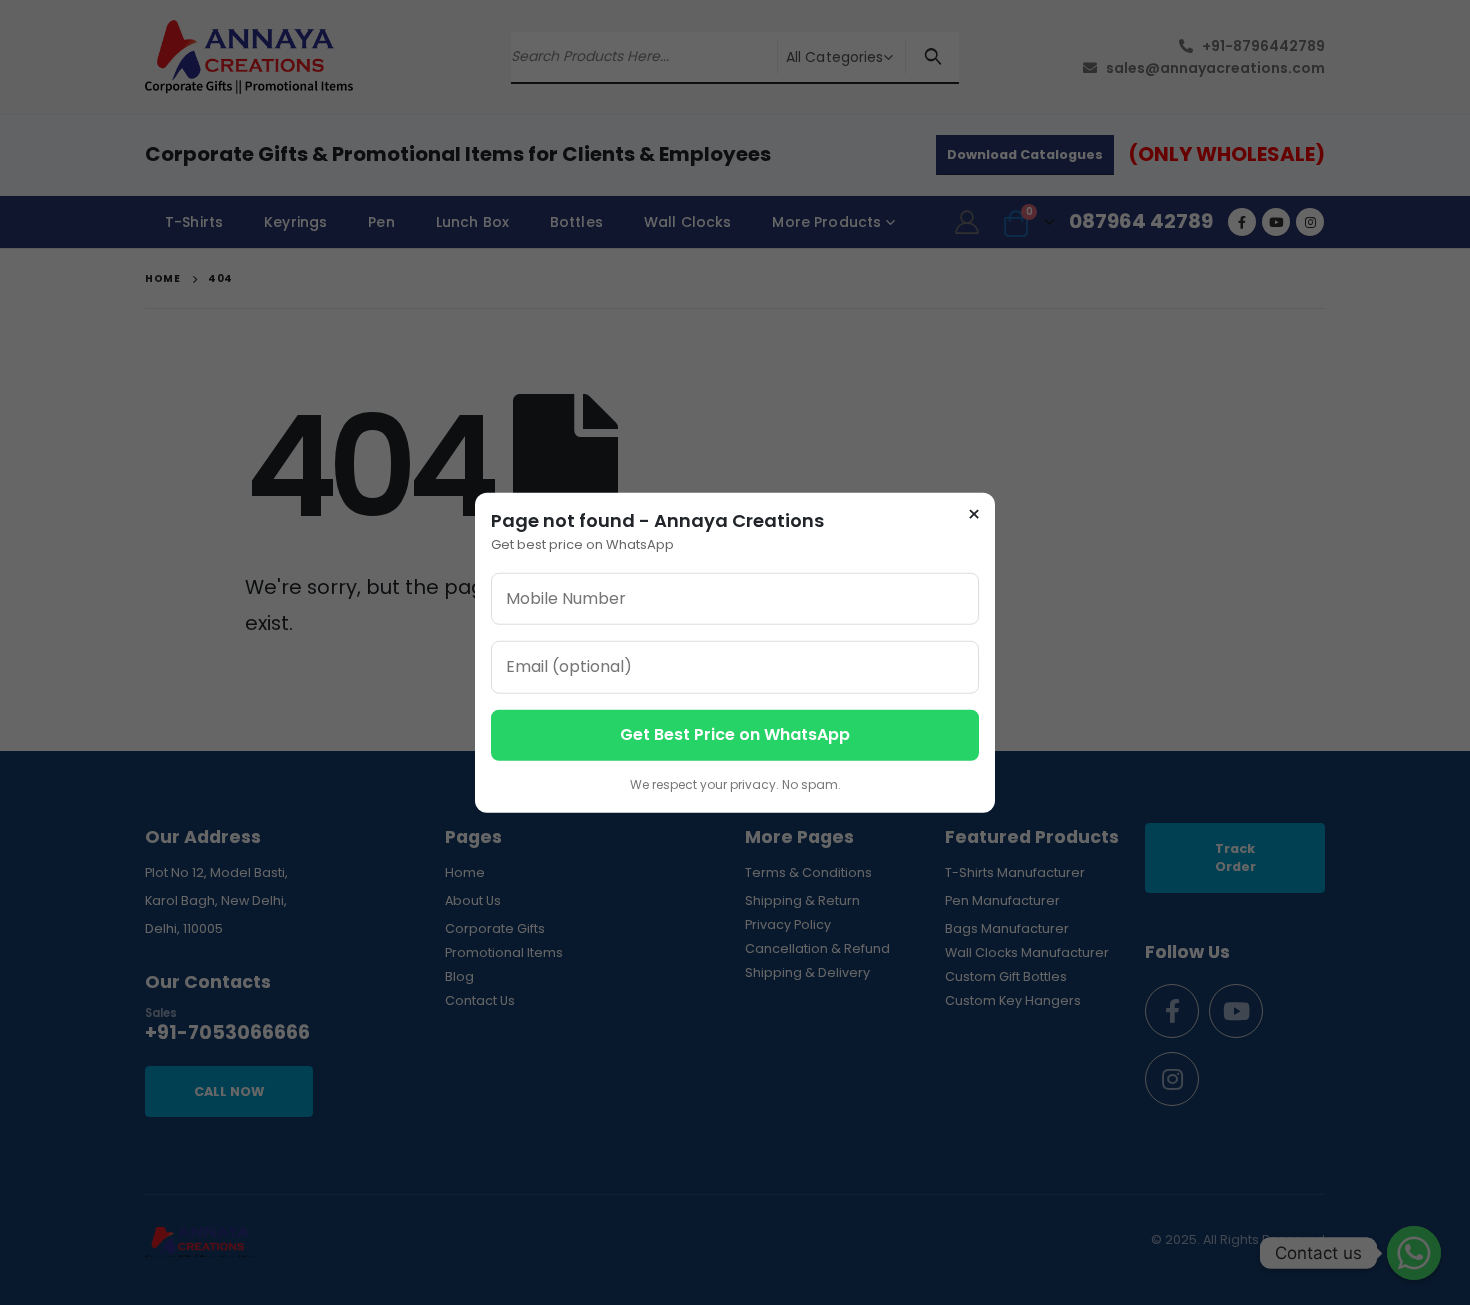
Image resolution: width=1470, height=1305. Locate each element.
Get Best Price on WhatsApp (735, 734)
